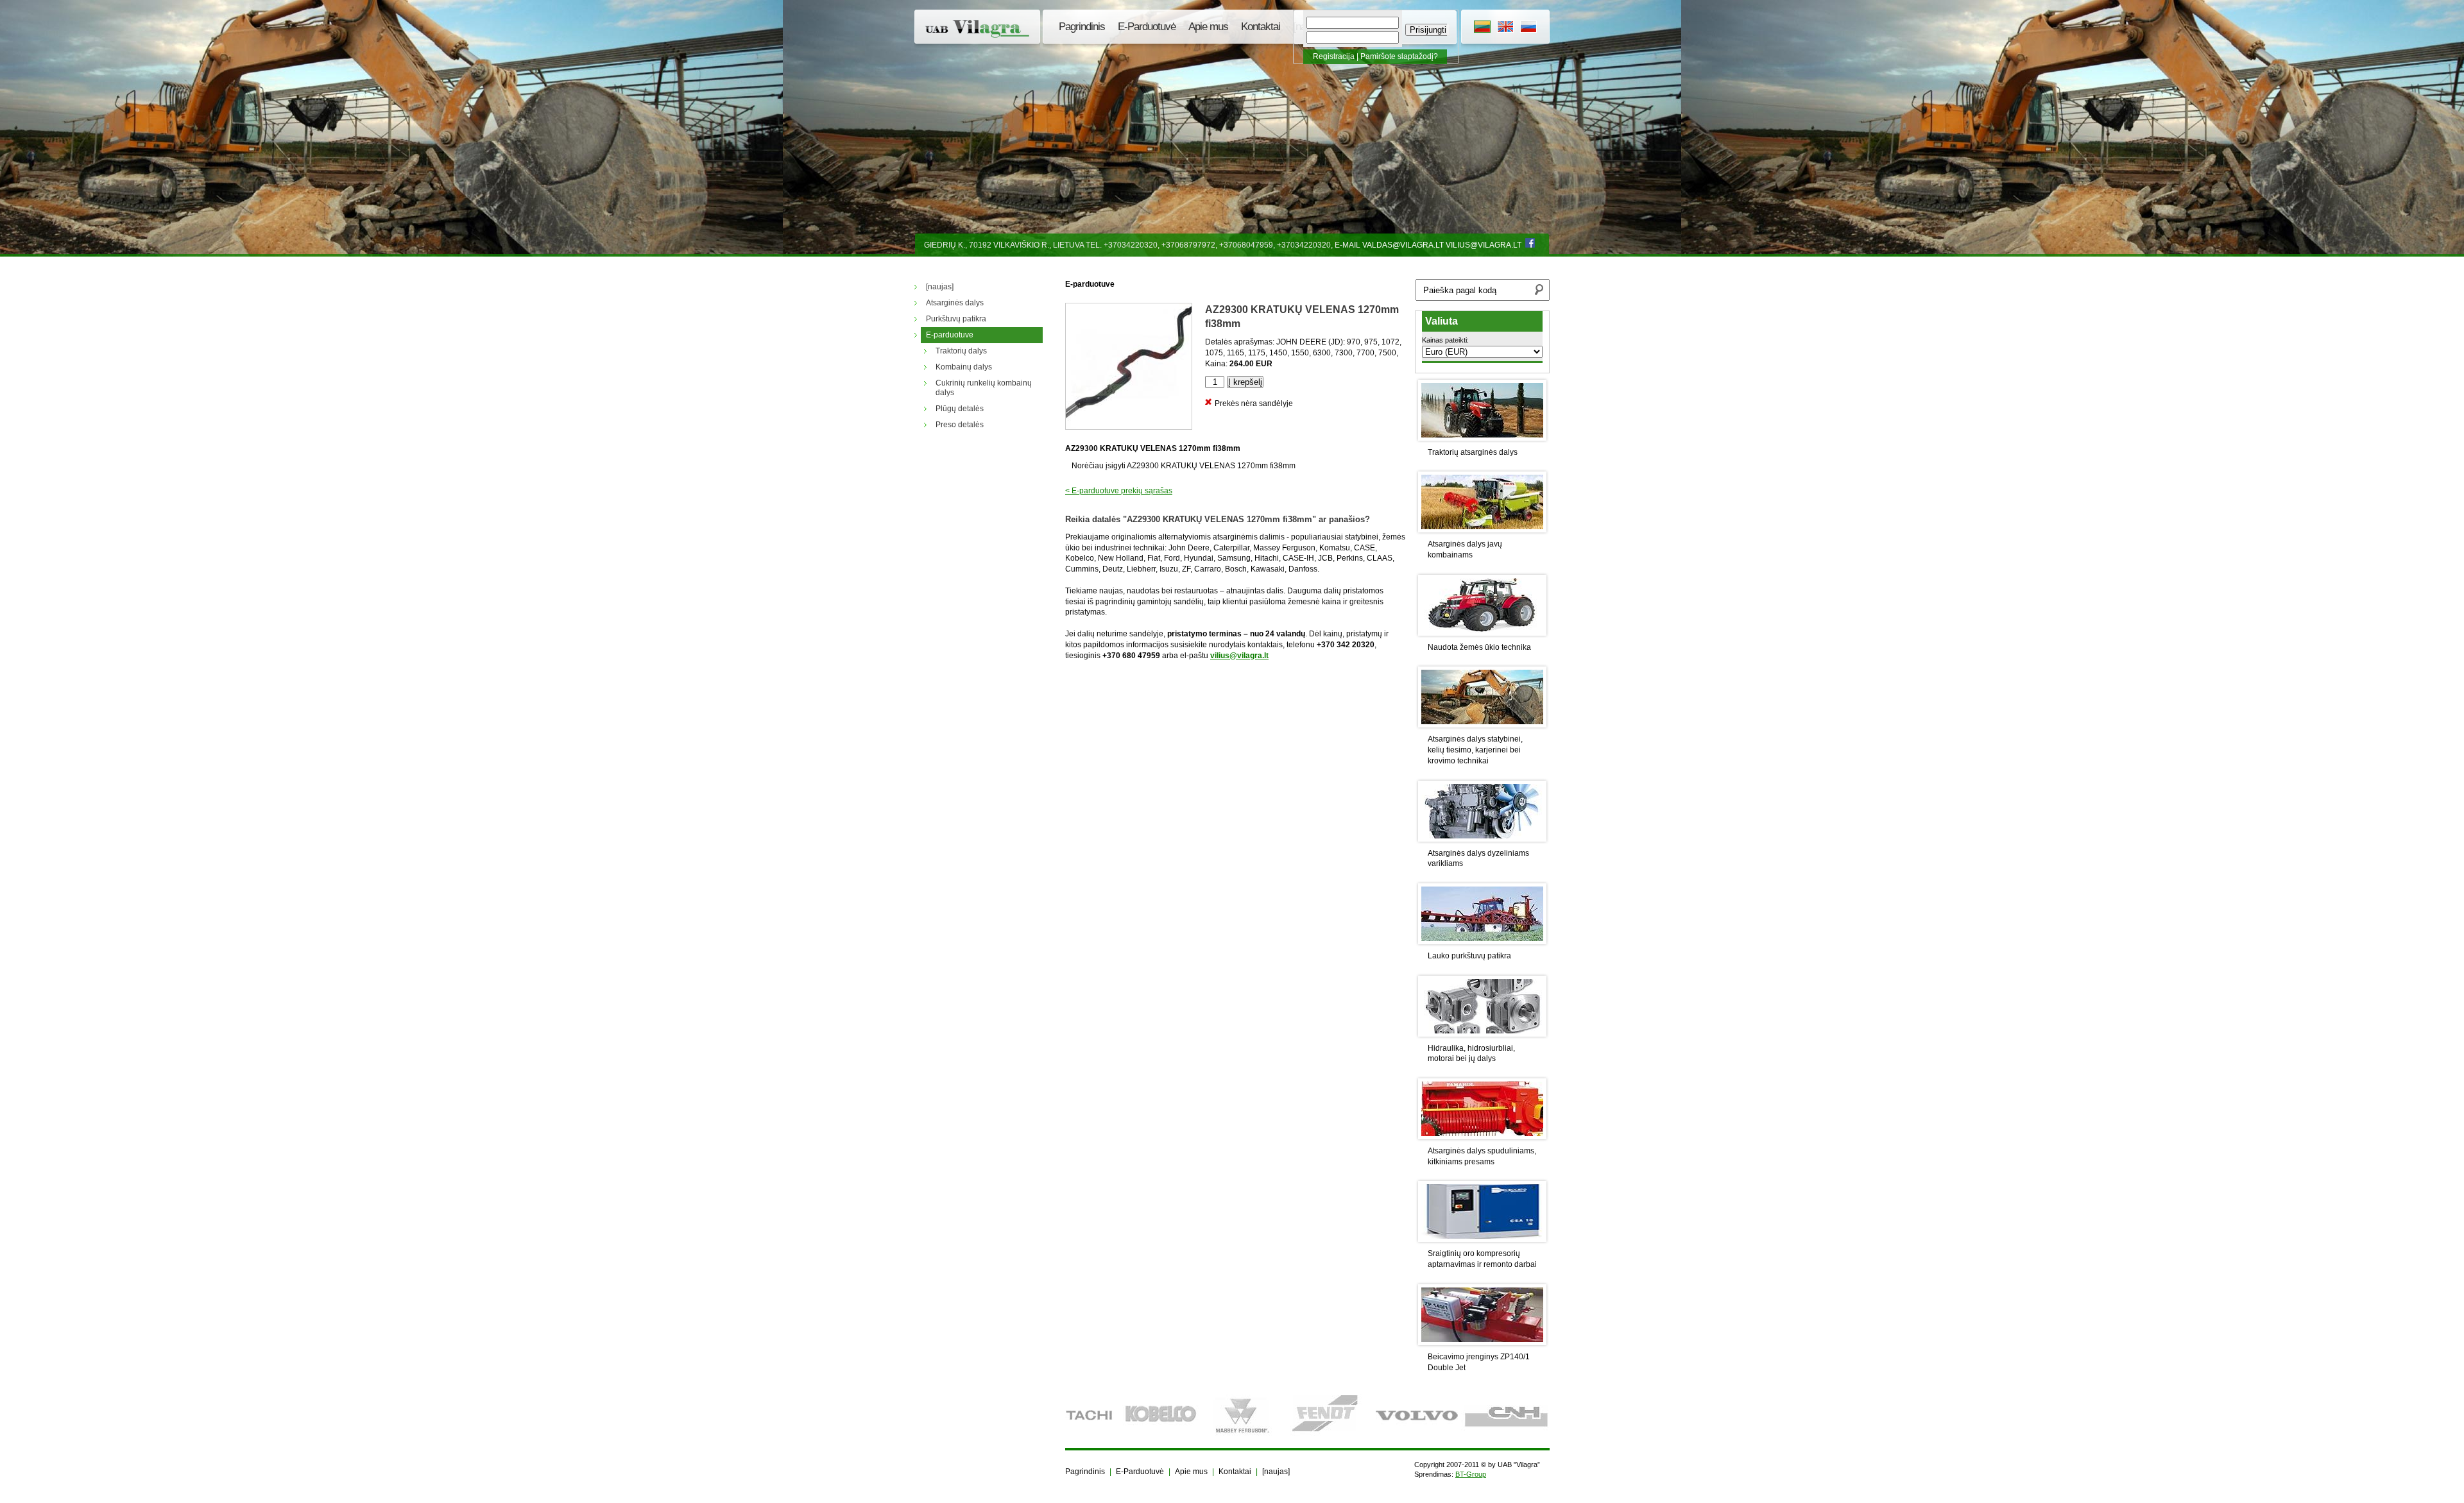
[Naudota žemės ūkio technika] (1482, 605)
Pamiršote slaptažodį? (1399, 56)
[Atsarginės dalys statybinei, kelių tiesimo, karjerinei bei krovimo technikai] (1482, 697)
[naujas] (1276, 1472)
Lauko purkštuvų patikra (1469, 956)
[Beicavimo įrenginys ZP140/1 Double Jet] (1482, 1315)
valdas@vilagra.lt (1403, 245)
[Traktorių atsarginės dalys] (1482, 410)
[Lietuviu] (1482, 28)
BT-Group (1471, 1474)
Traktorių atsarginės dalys (1473, 452)
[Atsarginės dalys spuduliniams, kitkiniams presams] (1482, 1109)
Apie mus (1208, 27)
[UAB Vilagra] (979, 29)
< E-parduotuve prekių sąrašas (1119, 491)
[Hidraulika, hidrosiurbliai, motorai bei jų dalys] (1482, 1006)
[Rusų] (1528, 28)
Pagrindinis (1082, 27)
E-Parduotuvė (1147, 27)
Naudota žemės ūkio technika (1479, 647)
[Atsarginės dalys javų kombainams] (1482, 502)
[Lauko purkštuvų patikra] (1482, 914)
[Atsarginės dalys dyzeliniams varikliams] (1482, 811)
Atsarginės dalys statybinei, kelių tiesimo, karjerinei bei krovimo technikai (1475, 750)
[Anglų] (1505, 28)
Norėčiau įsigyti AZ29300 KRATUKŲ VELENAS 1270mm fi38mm (1184, 466)
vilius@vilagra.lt (1484, 245)
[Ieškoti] (1539, 291)
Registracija (1334, 56)
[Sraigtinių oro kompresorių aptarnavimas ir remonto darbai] (1482, 1211)
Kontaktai (1261, 27)
